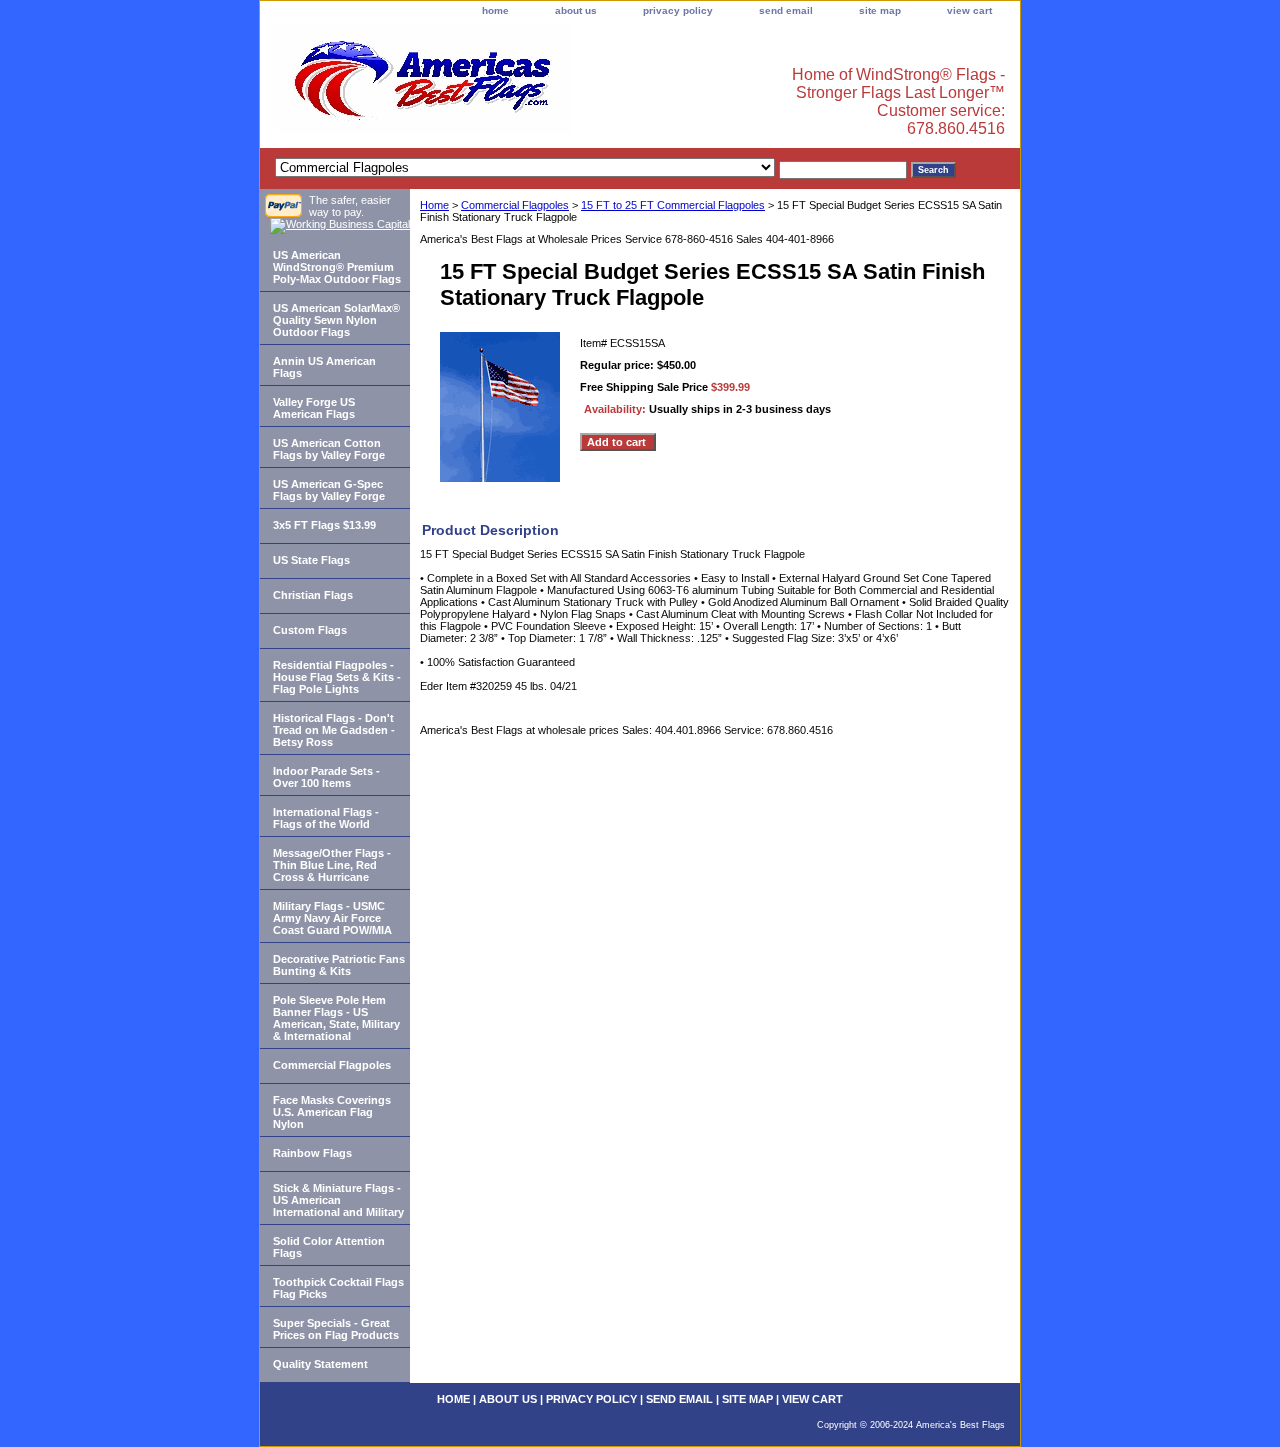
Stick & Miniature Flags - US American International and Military (338, 1200)
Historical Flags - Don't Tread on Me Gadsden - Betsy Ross (334, 730)
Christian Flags (313, 595)
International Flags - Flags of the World (326, 818)
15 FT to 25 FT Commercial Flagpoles (673, 205)
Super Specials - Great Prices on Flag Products (336, 1329)
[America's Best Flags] (510, 84)
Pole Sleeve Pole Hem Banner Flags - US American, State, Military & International (336, 1018)
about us (576, 10)
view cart (969, 10)
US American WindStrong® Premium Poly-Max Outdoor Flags (337, 267)
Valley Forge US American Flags (314, 408)
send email (786, 10)
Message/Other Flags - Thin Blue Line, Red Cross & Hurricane (332, 865)
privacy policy (678, 10)
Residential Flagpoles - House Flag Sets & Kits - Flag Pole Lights (337, 677)
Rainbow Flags (312, 1153)
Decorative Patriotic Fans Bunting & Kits (339, 965)
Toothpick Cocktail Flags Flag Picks (338, 1288)
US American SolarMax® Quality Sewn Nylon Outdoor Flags (336, 320)
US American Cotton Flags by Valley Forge (329, 449)
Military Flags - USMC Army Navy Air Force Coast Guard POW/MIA (332, 918)
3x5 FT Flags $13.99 (324, 525)
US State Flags (311, 560)
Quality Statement (320, 1364)
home (495, 10)
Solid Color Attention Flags (329, 1247)
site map (880, 10)
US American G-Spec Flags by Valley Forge (329, 490)
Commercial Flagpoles (515, 205)
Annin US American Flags (324, 367)
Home (434, 205)
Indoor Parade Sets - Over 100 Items (326, 777)
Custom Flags (310, 630)
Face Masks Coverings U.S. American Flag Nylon (332, 1112)
